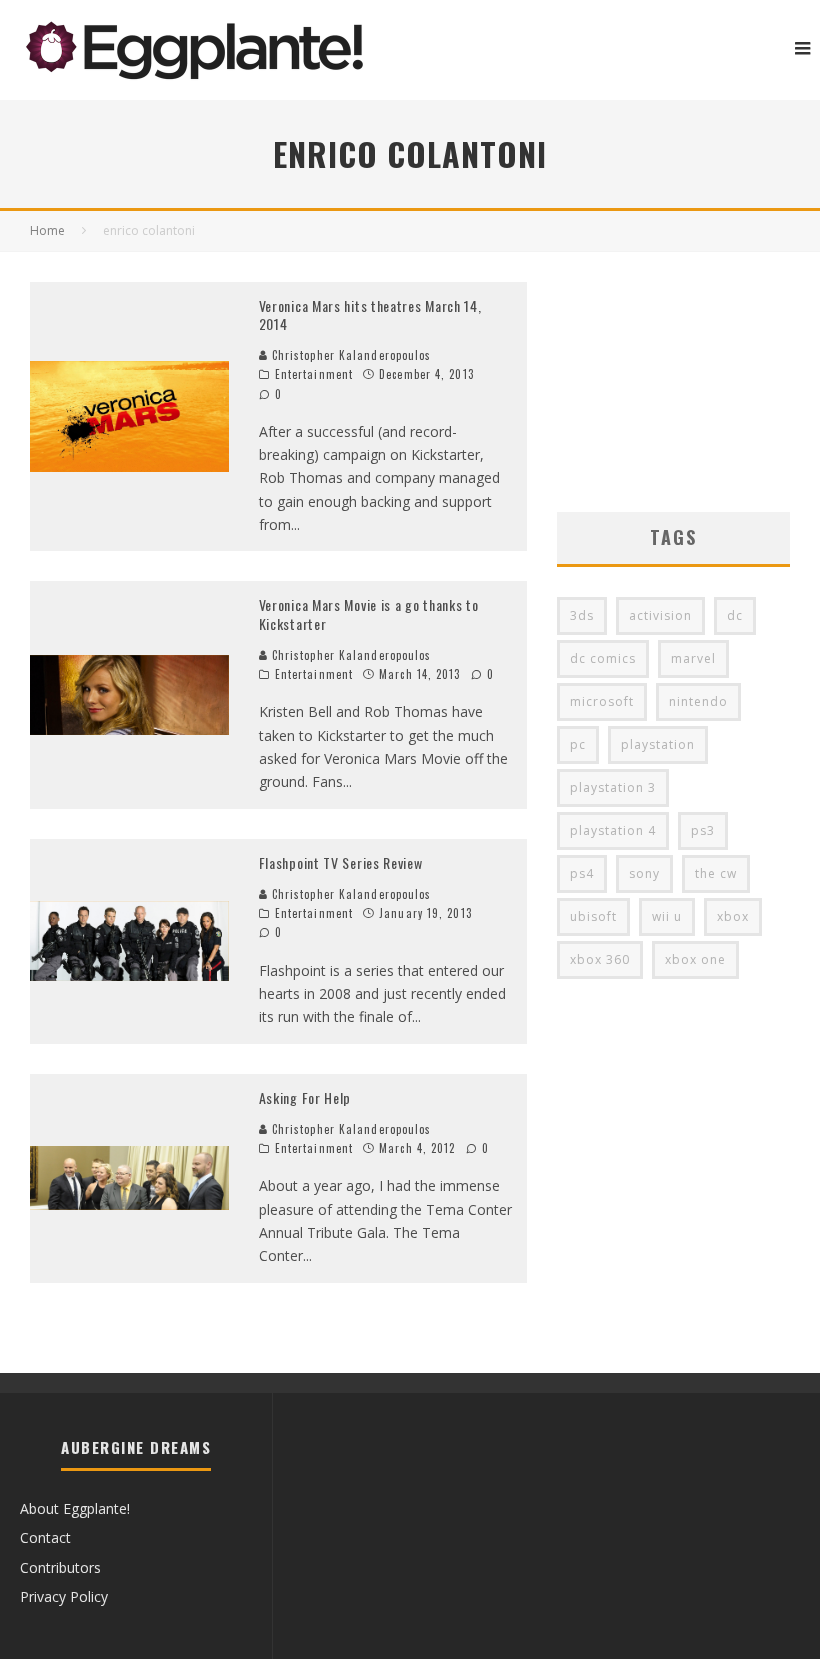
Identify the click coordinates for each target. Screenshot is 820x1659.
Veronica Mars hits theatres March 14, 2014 (370, 314)
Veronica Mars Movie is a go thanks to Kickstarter (369, 613)
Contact (45, 1537)
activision (660, 615)
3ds (582, 615)
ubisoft (593, 916)
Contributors (60, 1567)
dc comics (603, 658)
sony (644, 873)
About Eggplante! (75, 1508)
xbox (733, 916)
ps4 (582, 873)
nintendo (698, 701)
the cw (716, 873)
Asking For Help (305, 1097)
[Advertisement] (673, 382)
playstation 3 (613, 787)
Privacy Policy (64, 1596)
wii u (667, 916)
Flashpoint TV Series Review (341, 862)
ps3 (703, 830)
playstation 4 (613, 830)
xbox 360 (600, 959)
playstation (658, 744)
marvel (693, 658)
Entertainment (314, 374)
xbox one (695, 959)
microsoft (602, 701)
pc (578, 744)
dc (735, 615)
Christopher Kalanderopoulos (350, 355)
